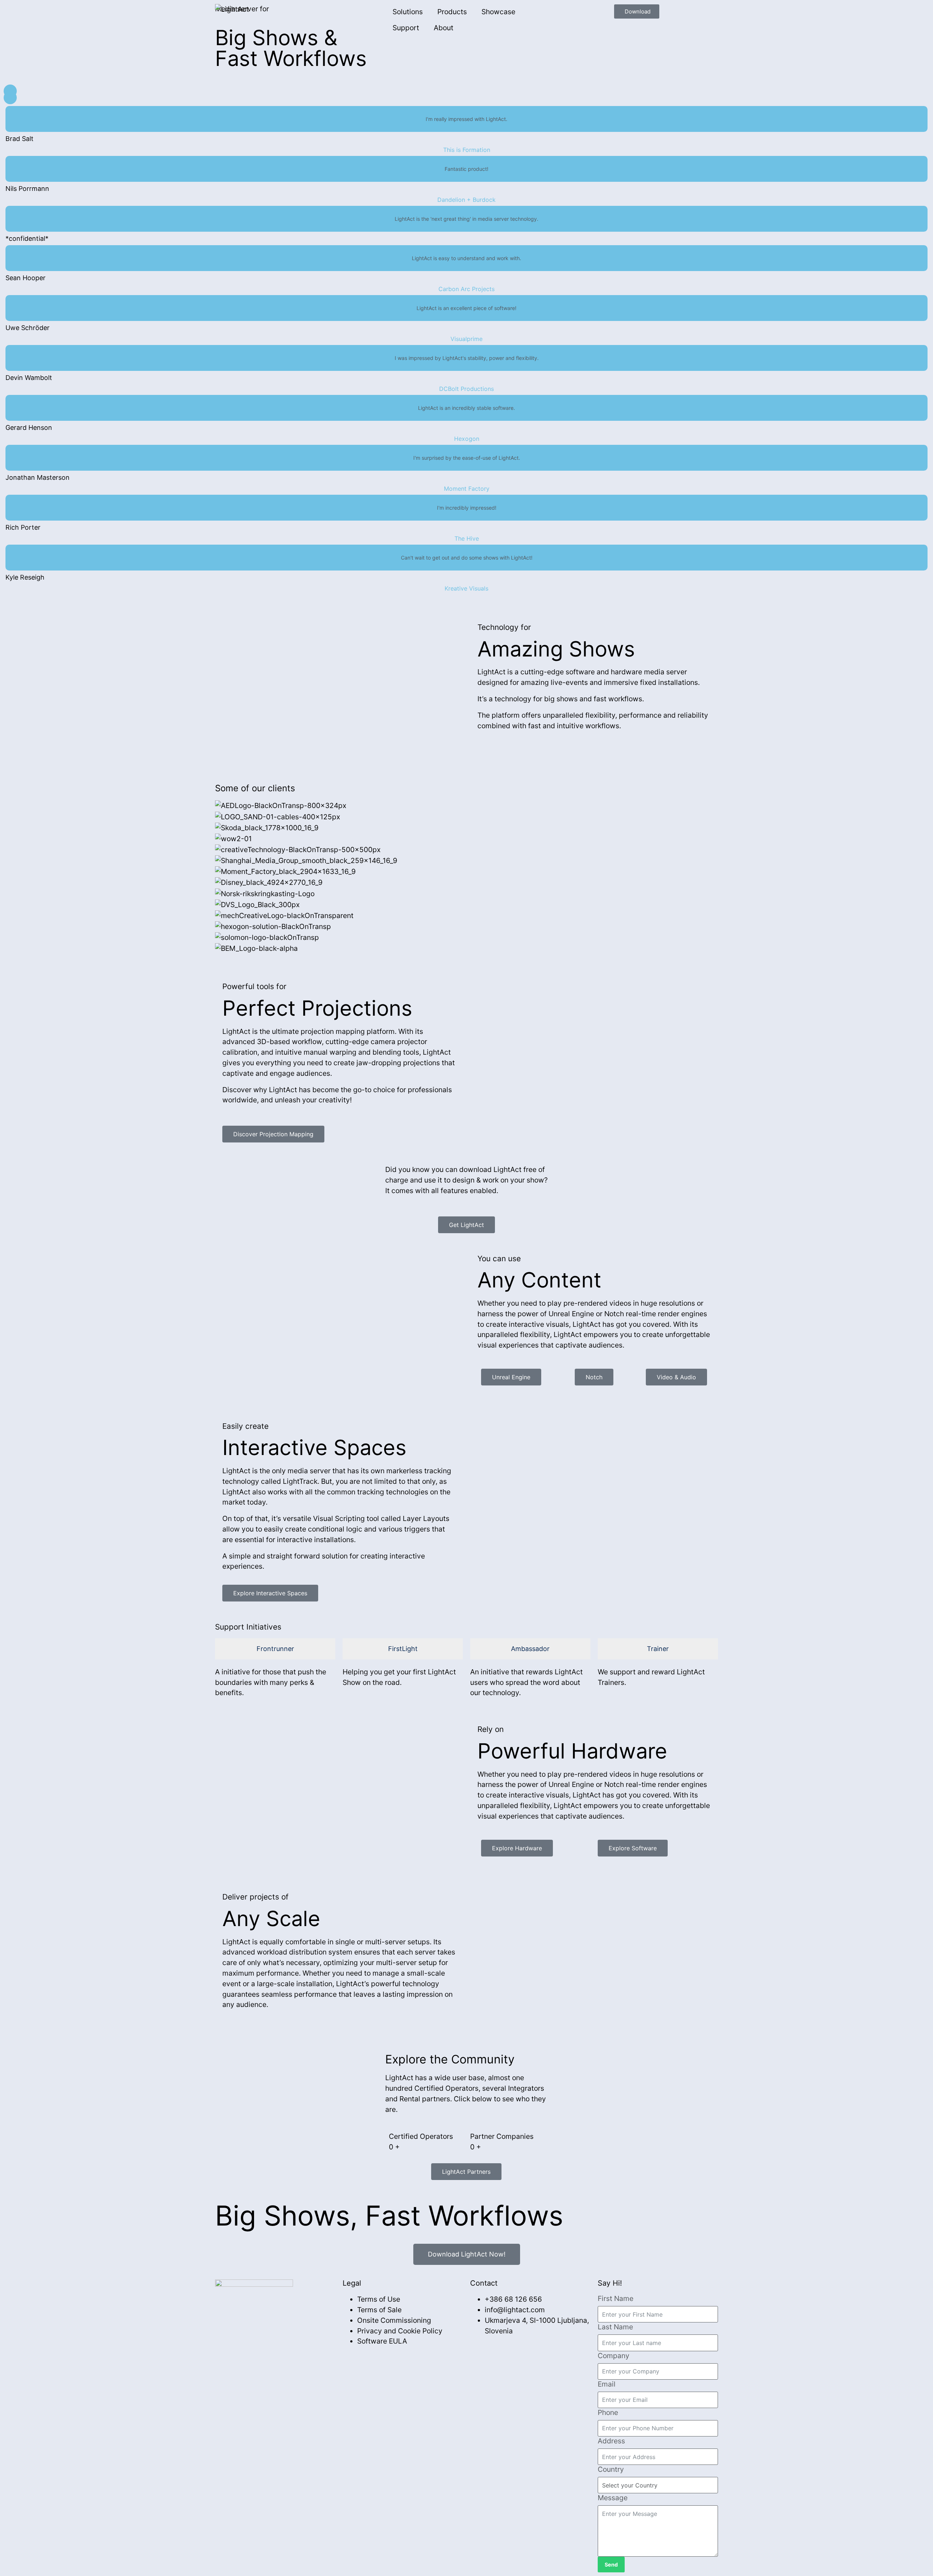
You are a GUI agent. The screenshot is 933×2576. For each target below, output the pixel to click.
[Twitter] (258, 2312)
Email (607, 2384)
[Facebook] (223, 2312)
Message (613, 2498)
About (444, 28)
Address (611, 2441)
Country (611, 2469)
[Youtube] (293, 2312)
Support (406, 28)
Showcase (498, 12)
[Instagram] (276, 2312)
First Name (616, 2298)
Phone (608, 2412)
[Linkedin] (240, 2312)
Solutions (408, 12)
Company (614, 2356)
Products (452, 12)
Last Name (615, 2327)
